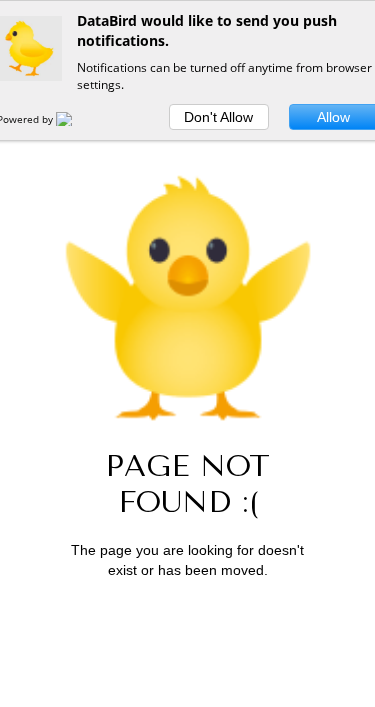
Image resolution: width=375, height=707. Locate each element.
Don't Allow (218, 117)
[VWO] (76, 119)
